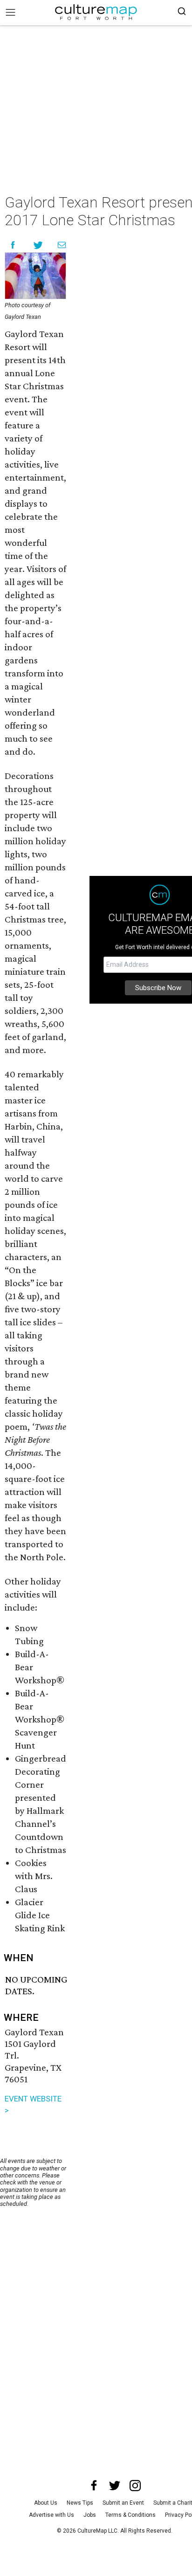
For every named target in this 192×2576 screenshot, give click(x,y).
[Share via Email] (62, 245)
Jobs (90, 2515)
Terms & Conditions (130, 2515)
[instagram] (135, 2486)
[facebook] (94, 2486)
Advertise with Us (51, 2515)
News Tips (80, 2503)
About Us (46, 2503)
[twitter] (115, 2486)
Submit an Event (123, 2503)
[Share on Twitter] (38, 245)
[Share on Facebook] (13, 245)
